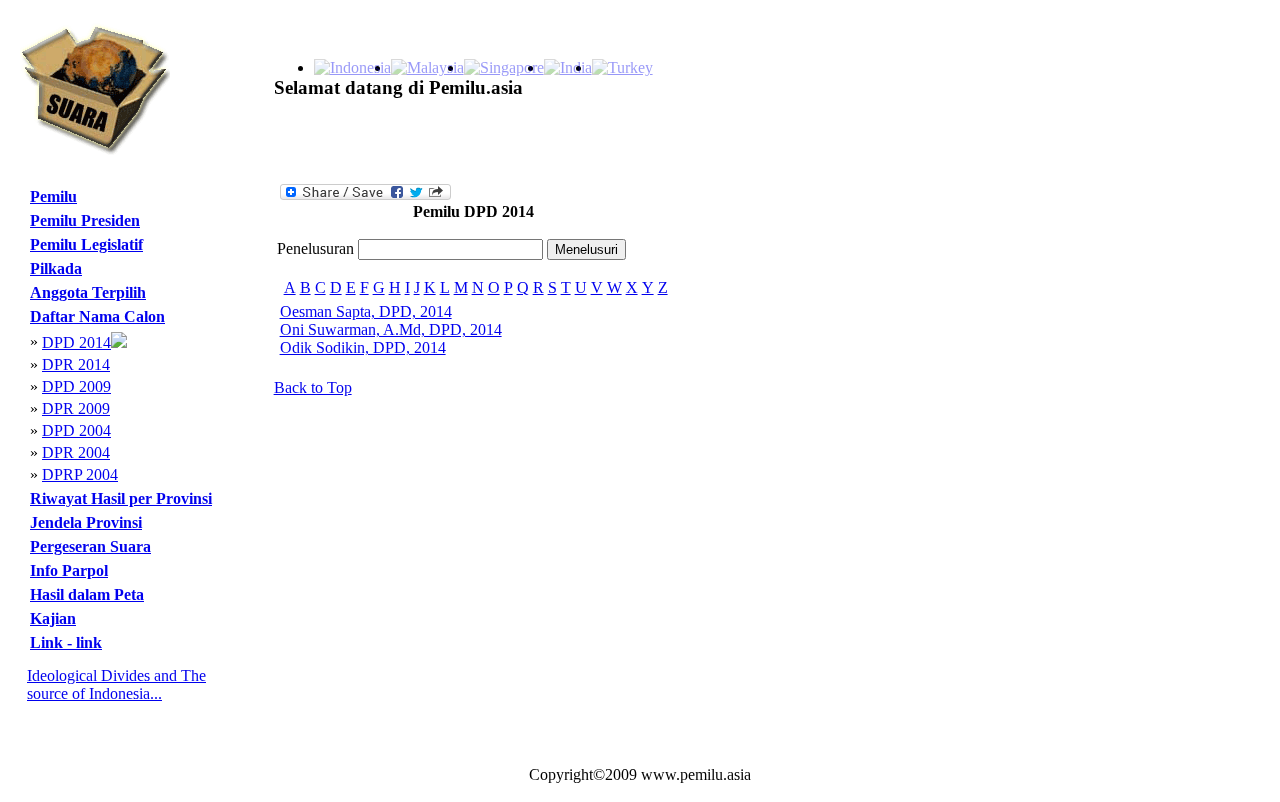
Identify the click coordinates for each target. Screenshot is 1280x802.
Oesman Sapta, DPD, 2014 (366, 311)
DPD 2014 (76, 342)
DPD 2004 (76, 430)
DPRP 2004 (80, 474)
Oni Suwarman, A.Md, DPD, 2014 (391, 329)
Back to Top (313, 387)
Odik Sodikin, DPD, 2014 (363, 347)
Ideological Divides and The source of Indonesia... (116, 684)
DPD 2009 (76, 386)
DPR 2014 (76, 364)
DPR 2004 (76, 452)
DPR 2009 (76, 408)
